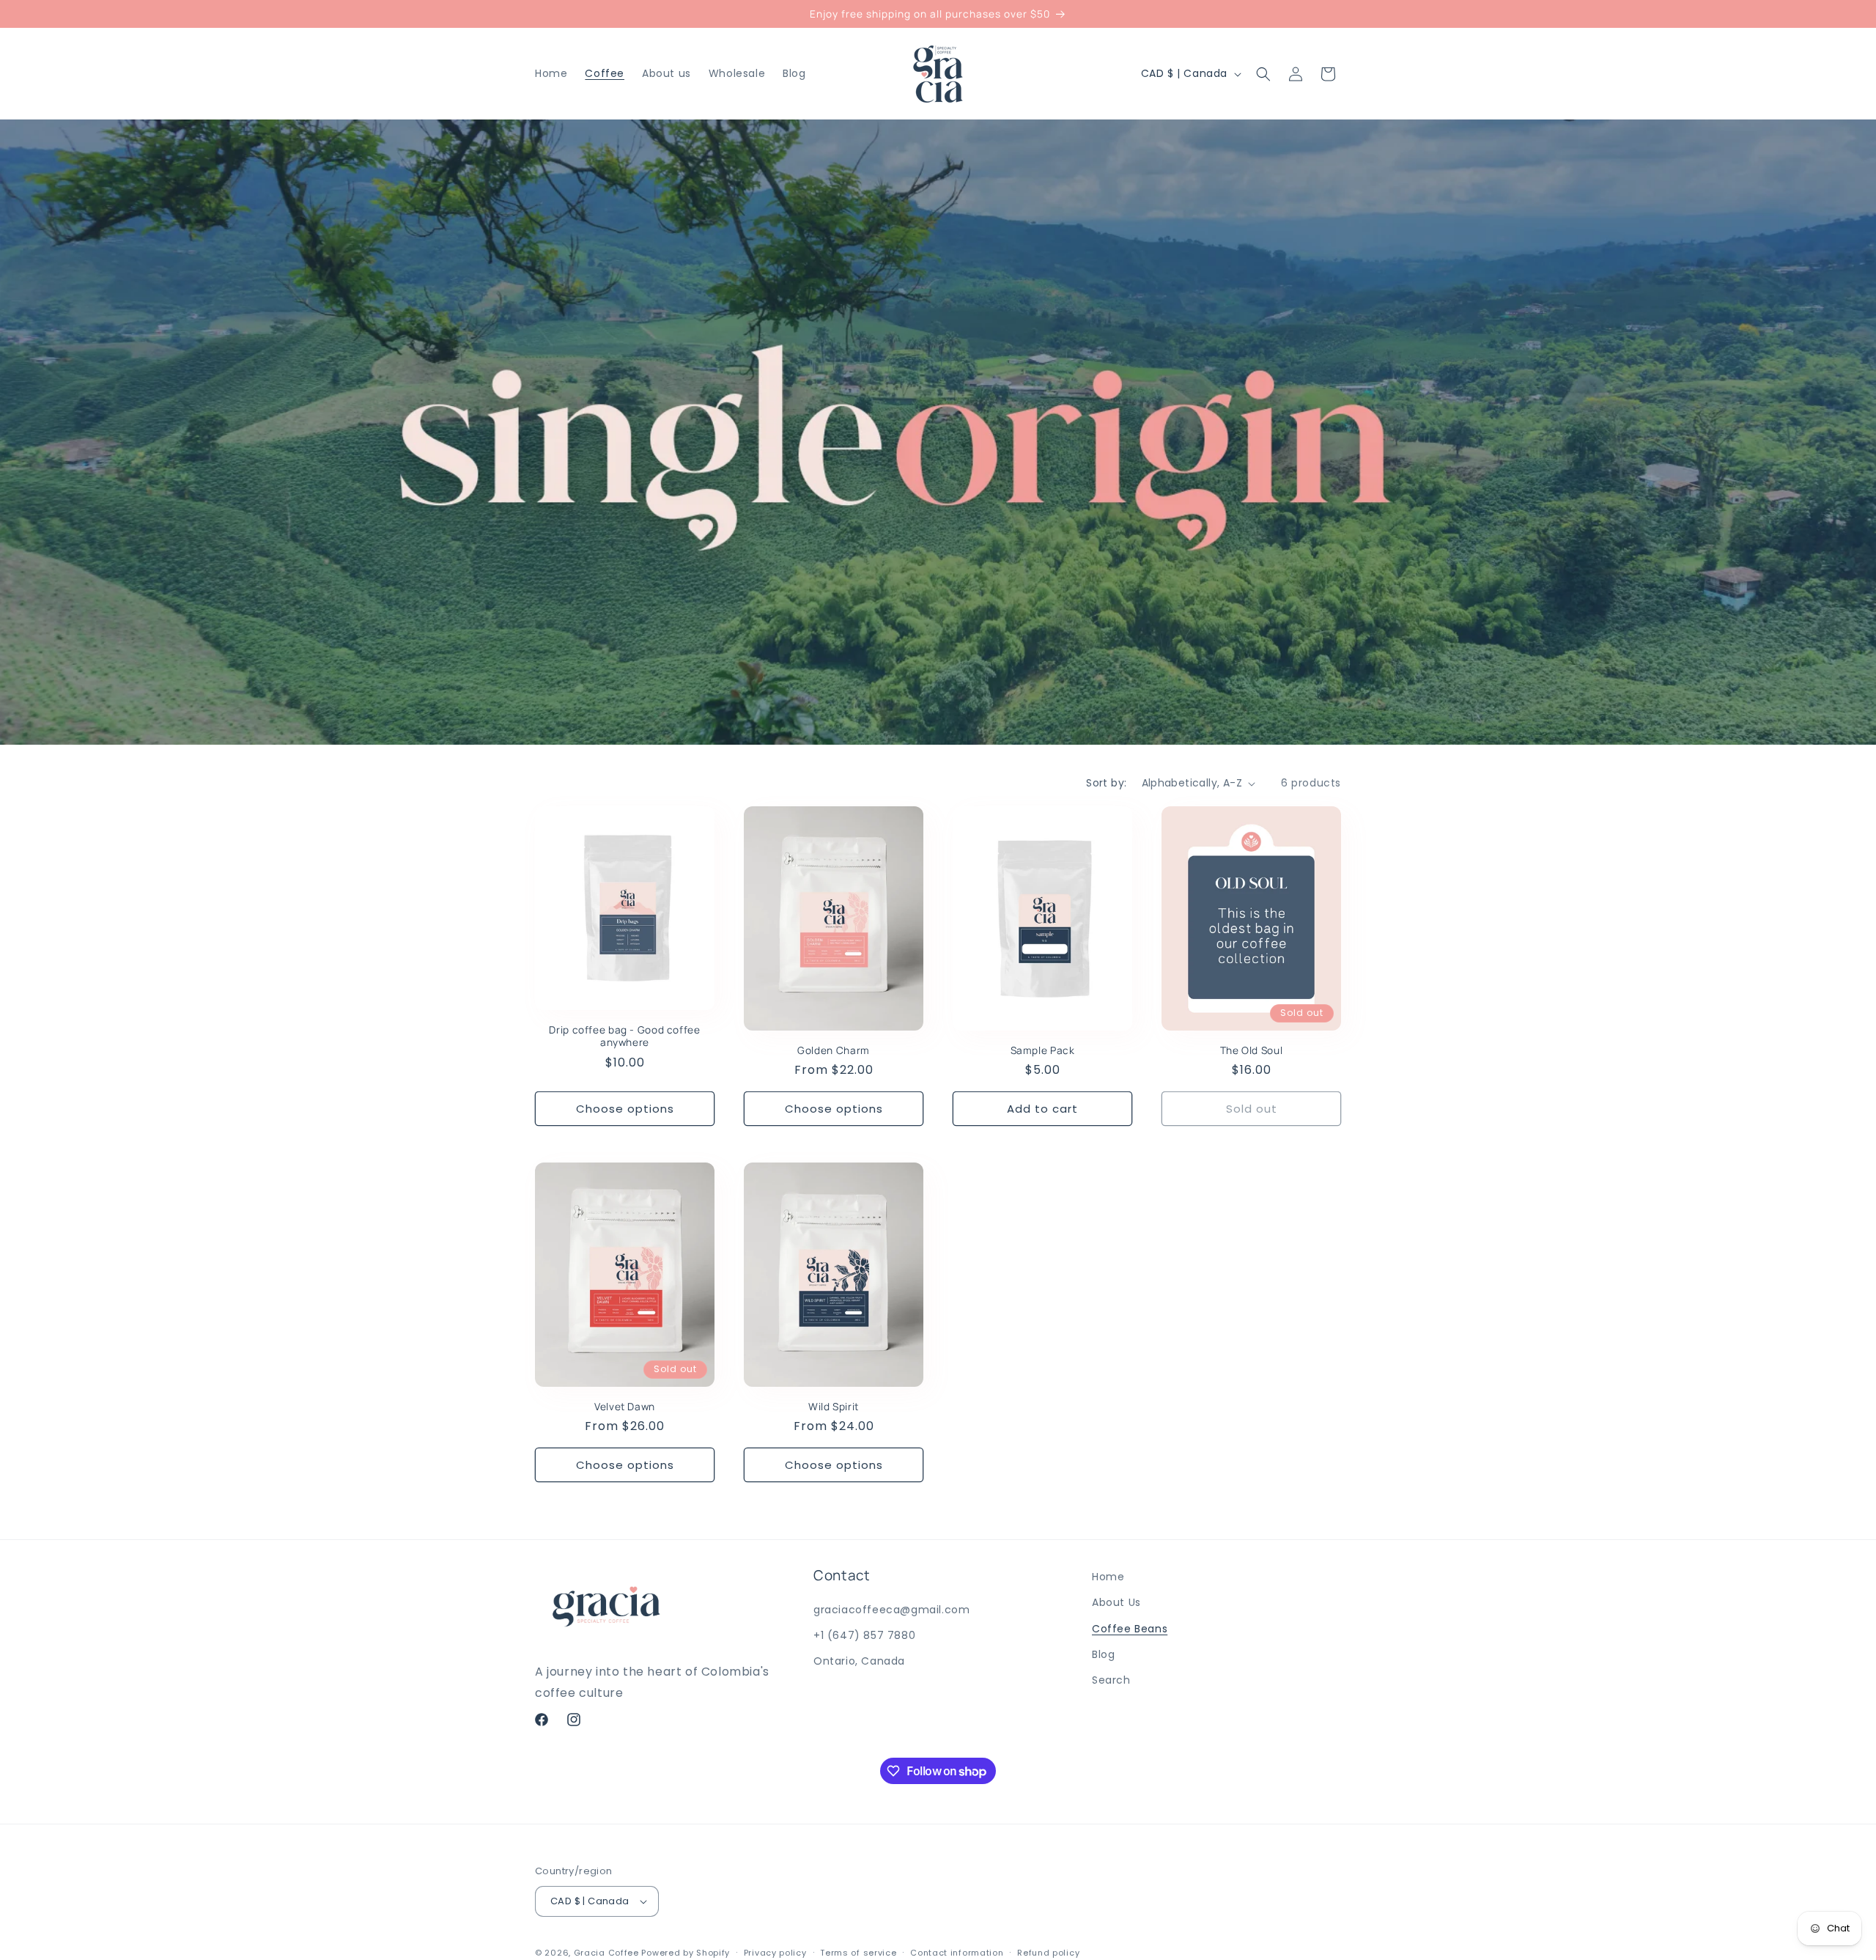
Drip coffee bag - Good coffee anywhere (624, 1036)
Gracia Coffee (606, 1953)
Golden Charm (834, 1050)
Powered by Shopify (686, 1953)
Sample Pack (1043, 1050)
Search (1111, 1680)
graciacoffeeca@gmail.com (891, 1610)
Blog (1103, 1654)
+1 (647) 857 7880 (864, 1635)
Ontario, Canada (859, 1661)
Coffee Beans (1130, 1629)
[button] (1263, 74)
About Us (1116, 1602)
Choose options (625, 1109)
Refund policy (1048, 1953)
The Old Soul (1252, 1050)
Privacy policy (775, 1953)
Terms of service (858, 1953)
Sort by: (1106, 783)
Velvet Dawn (625, 1407)
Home (1108, 1577)
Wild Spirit (834, 1407)
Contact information (957, 1953)
